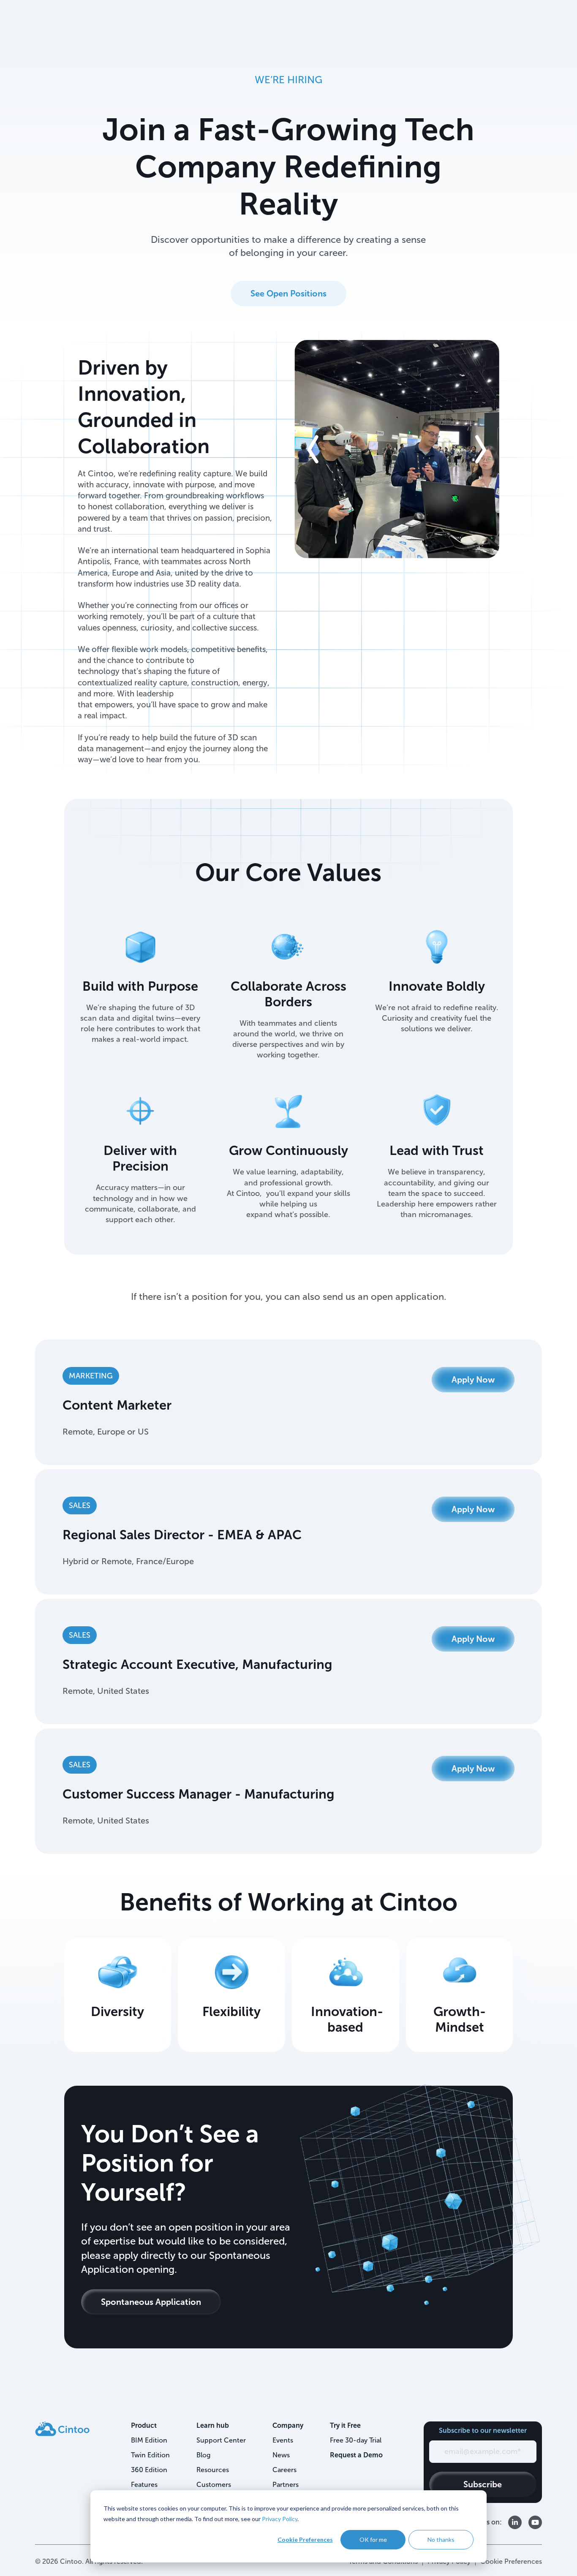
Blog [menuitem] (203, 2455)
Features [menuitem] (144, 2485)
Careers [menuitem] (284, 2470)
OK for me (373, 2539)
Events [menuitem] (283, 2440)
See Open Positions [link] (288, 293)
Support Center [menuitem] (221, 2440)
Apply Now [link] (473, 1380)
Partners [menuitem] (286, 2485)
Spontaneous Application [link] (151, 2302)
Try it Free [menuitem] (345, 2425)
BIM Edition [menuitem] (149, 2440)
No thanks (441, 2539)
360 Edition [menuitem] (149, 2470)
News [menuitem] (281, 2455)
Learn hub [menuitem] (213, 2425)
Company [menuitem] (288, 2425)
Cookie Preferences (305, 2539)
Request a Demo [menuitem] (356, 2455)
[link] (62, 2428)
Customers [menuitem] (214, 2485)
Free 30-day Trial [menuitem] (356, 2440)
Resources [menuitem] (213, 2470)
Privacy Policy (280, 2519)
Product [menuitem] (144, 2425)
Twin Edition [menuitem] (150, 2455)
